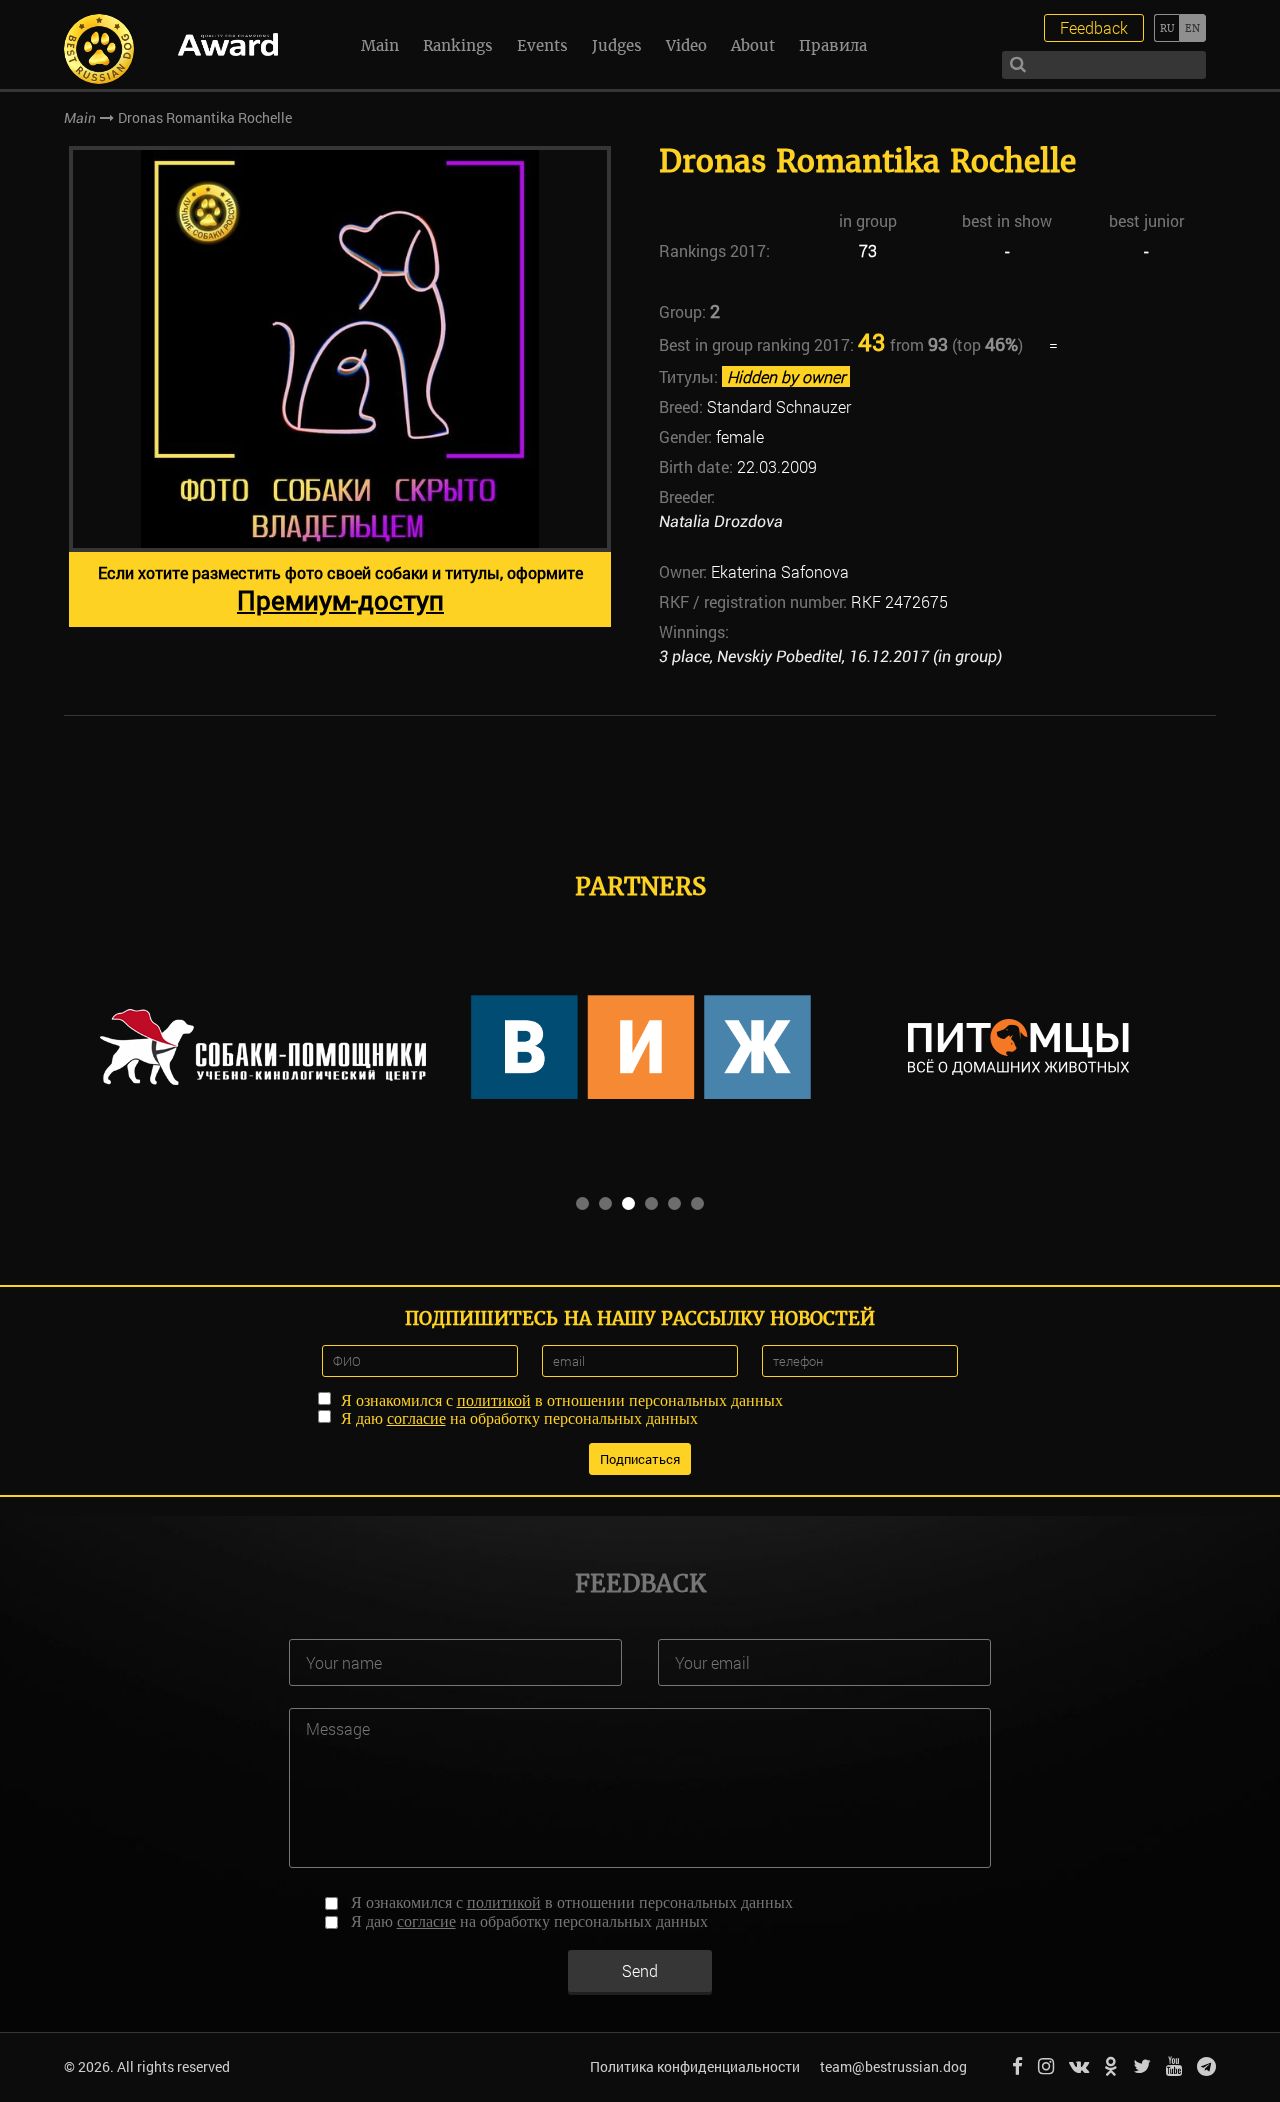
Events (542, 45)
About (753, 45)
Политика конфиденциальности (695, 2066)
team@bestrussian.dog (893, 2066)
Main (380, 45)
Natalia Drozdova (721, 521)
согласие (416, 1418)
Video (686, 45)
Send (640, 1970)
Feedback (1094, 27)
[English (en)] (1192, 28)
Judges (617, 45)
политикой (494, 1400)
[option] (340, 386)
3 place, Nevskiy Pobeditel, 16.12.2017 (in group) (830, 656)
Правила (833, 45)
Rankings (458, 45)
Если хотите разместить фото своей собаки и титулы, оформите (340, 589)
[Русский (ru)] (1166, 28)
